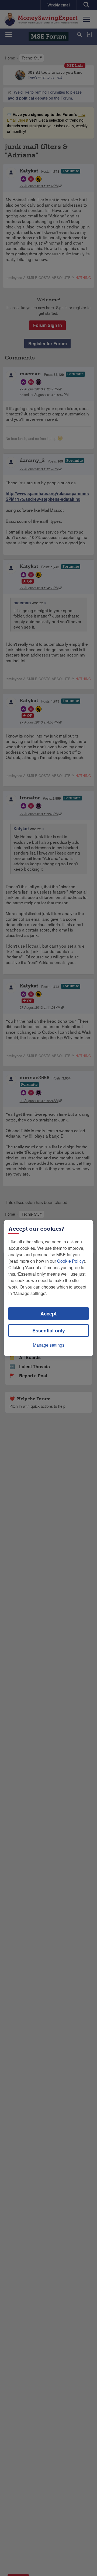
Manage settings (49, 1345)
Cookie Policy (70, 1261)
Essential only (49, 1331)
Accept (48, 1314)
